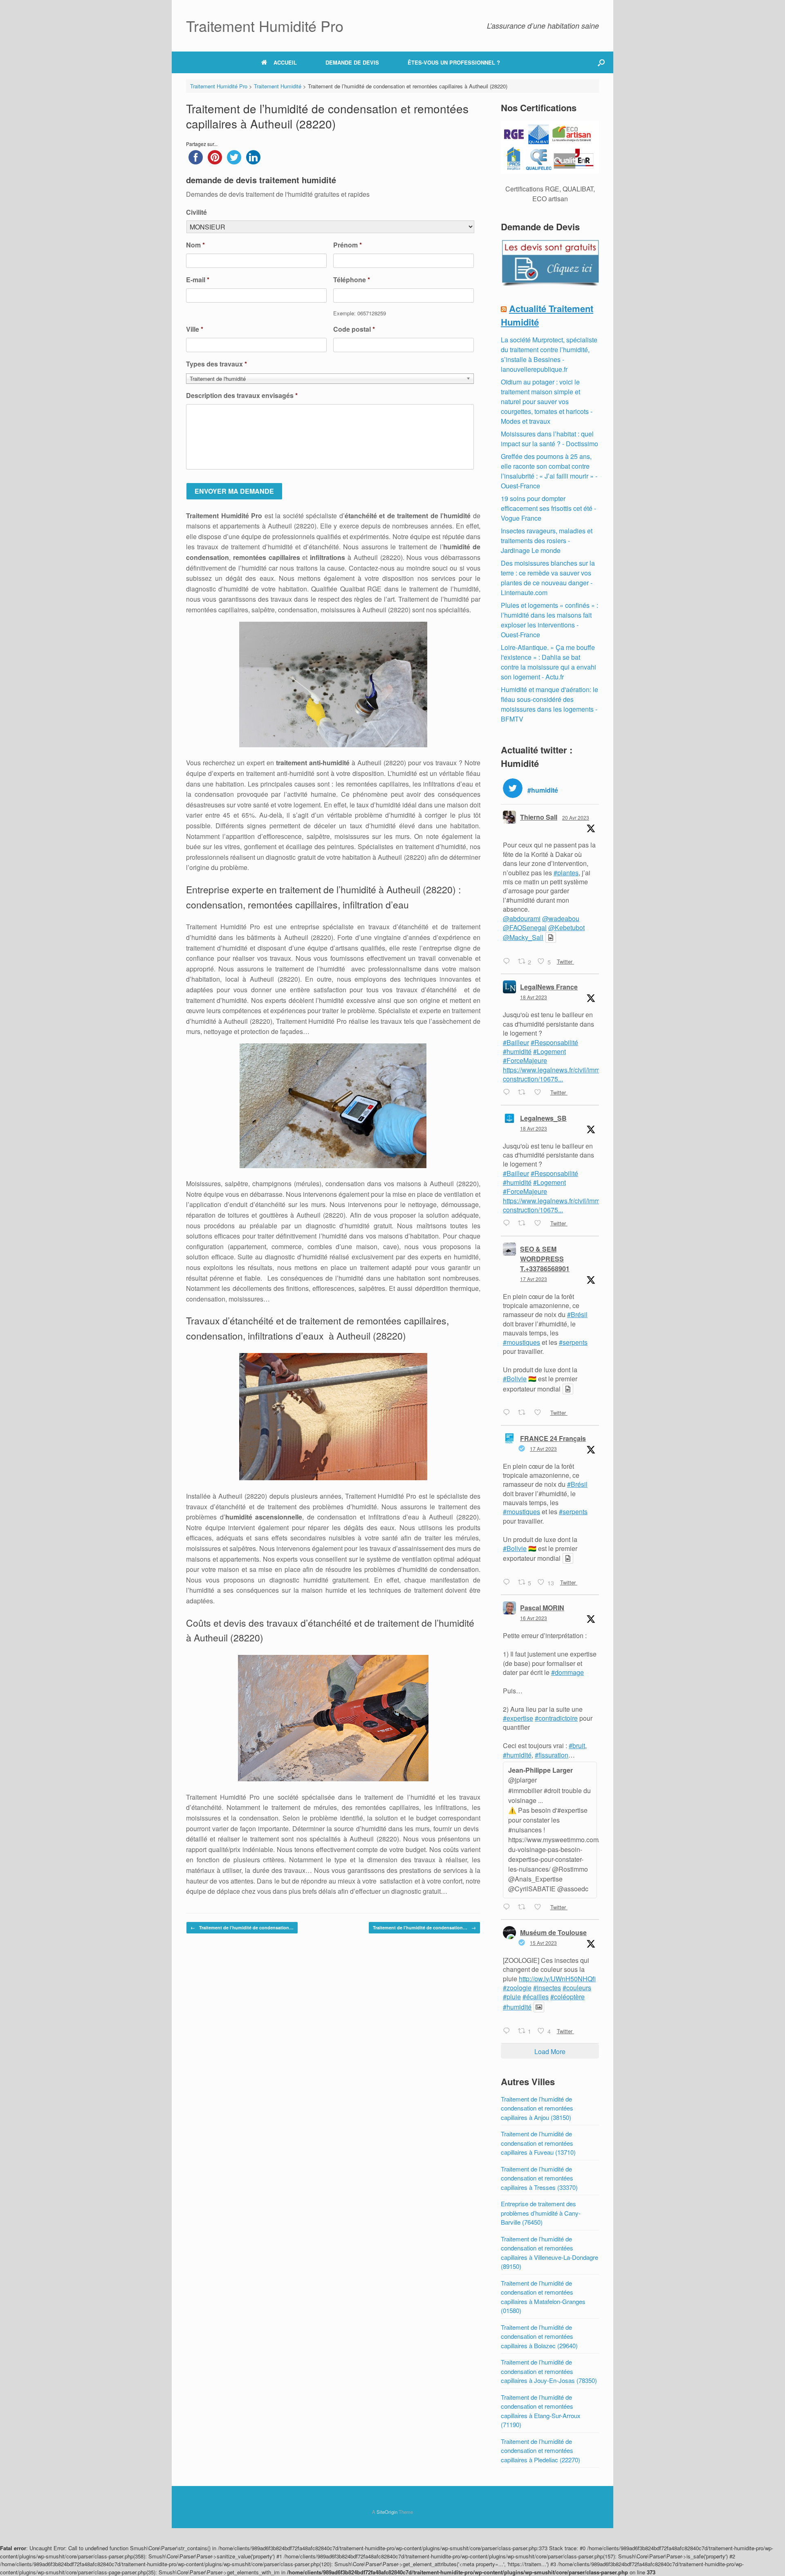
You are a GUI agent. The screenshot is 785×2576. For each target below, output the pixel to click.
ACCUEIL (285, 62)
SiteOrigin (387, 2512)
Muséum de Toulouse (553, 1932)
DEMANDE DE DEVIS (352, 62)
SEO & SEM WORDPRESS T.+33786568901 (545, 1259)
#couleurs (577, 1988)
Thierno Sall (539, 817)
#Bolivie (515, 1379)
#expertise (518, 1718)
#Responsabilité (554, 1042)
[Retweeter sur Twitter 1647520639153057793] (524, 1907)
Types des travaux (216, 364)
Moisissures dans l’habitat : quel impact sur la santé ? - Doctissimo (549, 439)
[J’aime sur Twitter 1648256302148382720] (540, 1224)
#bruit (577, 1745)
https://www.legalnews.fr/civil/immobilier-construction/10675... (561, 1074)
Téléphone (352, 280)
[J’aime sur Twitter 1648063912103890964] (540, 1413)
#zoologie (517, 1988)
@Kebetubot (566, 927)
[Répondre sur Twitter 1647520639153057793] (508, 1907)
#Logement (549, 1051)
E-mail (198, 280)
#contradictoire (556, 1718)
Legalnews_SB (543, 1118)
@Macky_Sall (523, 937)
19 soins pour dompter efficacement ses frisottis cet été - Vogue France (548, 508)
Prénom (348, 245)
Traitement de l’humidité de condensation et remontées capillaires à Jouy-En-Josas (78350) (549, 2371)
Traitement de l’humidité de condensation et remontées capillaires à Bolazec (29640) (539, 2336)
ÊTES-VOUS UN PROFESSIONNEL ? (454, 62)
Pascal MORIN (542, 1608)
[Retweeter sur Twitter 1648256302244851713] (524, 1093)
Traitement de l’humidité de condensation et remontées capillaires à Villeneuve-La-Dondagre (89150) (549, 2253)
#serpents (573, 1342)
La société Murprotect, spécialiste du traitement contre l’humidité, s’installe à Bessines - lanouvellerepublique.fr (549, 354)
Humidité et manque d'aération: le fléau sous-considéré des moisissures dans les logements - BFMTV (549, 704)
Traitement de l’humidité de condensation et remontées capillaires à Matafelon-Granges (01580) (543, 2297)
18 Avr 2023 (534, 997)
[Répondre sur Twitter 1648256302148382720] (508, 1224)
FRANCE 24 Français (553, 1438)
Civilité (196, 212)
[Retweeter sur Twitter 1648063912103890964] (524, 1413)
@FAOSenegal (525, 927)
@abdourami (522, 918)
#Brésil (577, 1314)
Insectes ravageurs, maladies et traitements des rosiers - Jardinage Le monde (547, 541)
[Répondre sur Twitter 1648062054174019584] (508, 1582)
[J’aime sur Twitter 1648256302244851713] (540, 1093)
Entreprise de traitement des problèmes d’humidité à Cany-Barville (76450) (541, 2213)
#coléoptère (567, 1997)
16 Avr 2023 (534, 1618)
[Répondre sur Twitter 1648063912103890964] (508, 1413)
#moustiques (521, 1342)
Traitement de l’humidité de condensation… (242, 1928)
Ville (195, 329)
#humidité (517, 1051)
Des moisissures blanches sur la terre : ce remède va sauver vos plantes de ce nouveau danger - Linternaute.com (548, 578)
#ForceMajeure (525, 1060)
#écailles (536, 1997)
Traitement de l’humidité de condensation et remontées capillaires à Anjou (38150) (537, 2108)
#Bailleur (516, 1042)
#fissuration (552, 1755)
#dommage (567, 1672)
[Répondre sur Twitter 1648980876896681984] (508, 962)
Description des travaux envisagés (242, 396)
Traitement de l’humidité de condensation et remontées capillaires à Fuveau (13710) (538, 2143)
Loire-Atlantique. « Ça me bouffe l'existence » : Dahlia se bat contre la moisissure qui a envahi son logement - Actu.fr (548, 662)
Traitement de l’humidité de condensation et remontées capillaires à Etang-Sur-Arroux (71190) (541, 2411)
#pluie (512, 1997)
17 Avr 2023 (534, 1279)
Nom (195, 245)
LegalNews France (549, 987)
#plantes (566, 873)
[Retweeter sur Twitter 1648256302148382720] (524, 1224)
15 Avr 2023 (543, 1943)
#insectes (547, 1988)
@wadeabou (561, 918)
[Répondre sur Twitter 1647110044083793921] (508, 2031)
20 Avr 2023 (576, 817)
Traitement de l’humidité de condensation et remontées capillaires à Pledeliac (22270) (541, 2450)
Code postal (354, 329)
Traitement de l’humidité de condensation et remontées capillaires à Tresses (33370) (539, 2178)
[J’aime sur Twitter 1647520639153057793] (540, 1907)
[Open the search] (601, 62)
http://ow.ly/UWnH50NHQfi (557, 1979)
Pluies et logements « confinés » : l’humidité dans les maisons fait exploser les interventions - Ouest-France (549, 620)
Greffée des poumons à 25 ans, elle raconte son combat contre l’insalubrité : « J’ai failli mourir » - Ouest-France (549, 471)
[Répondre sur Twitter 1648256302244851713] (508, 1093)
